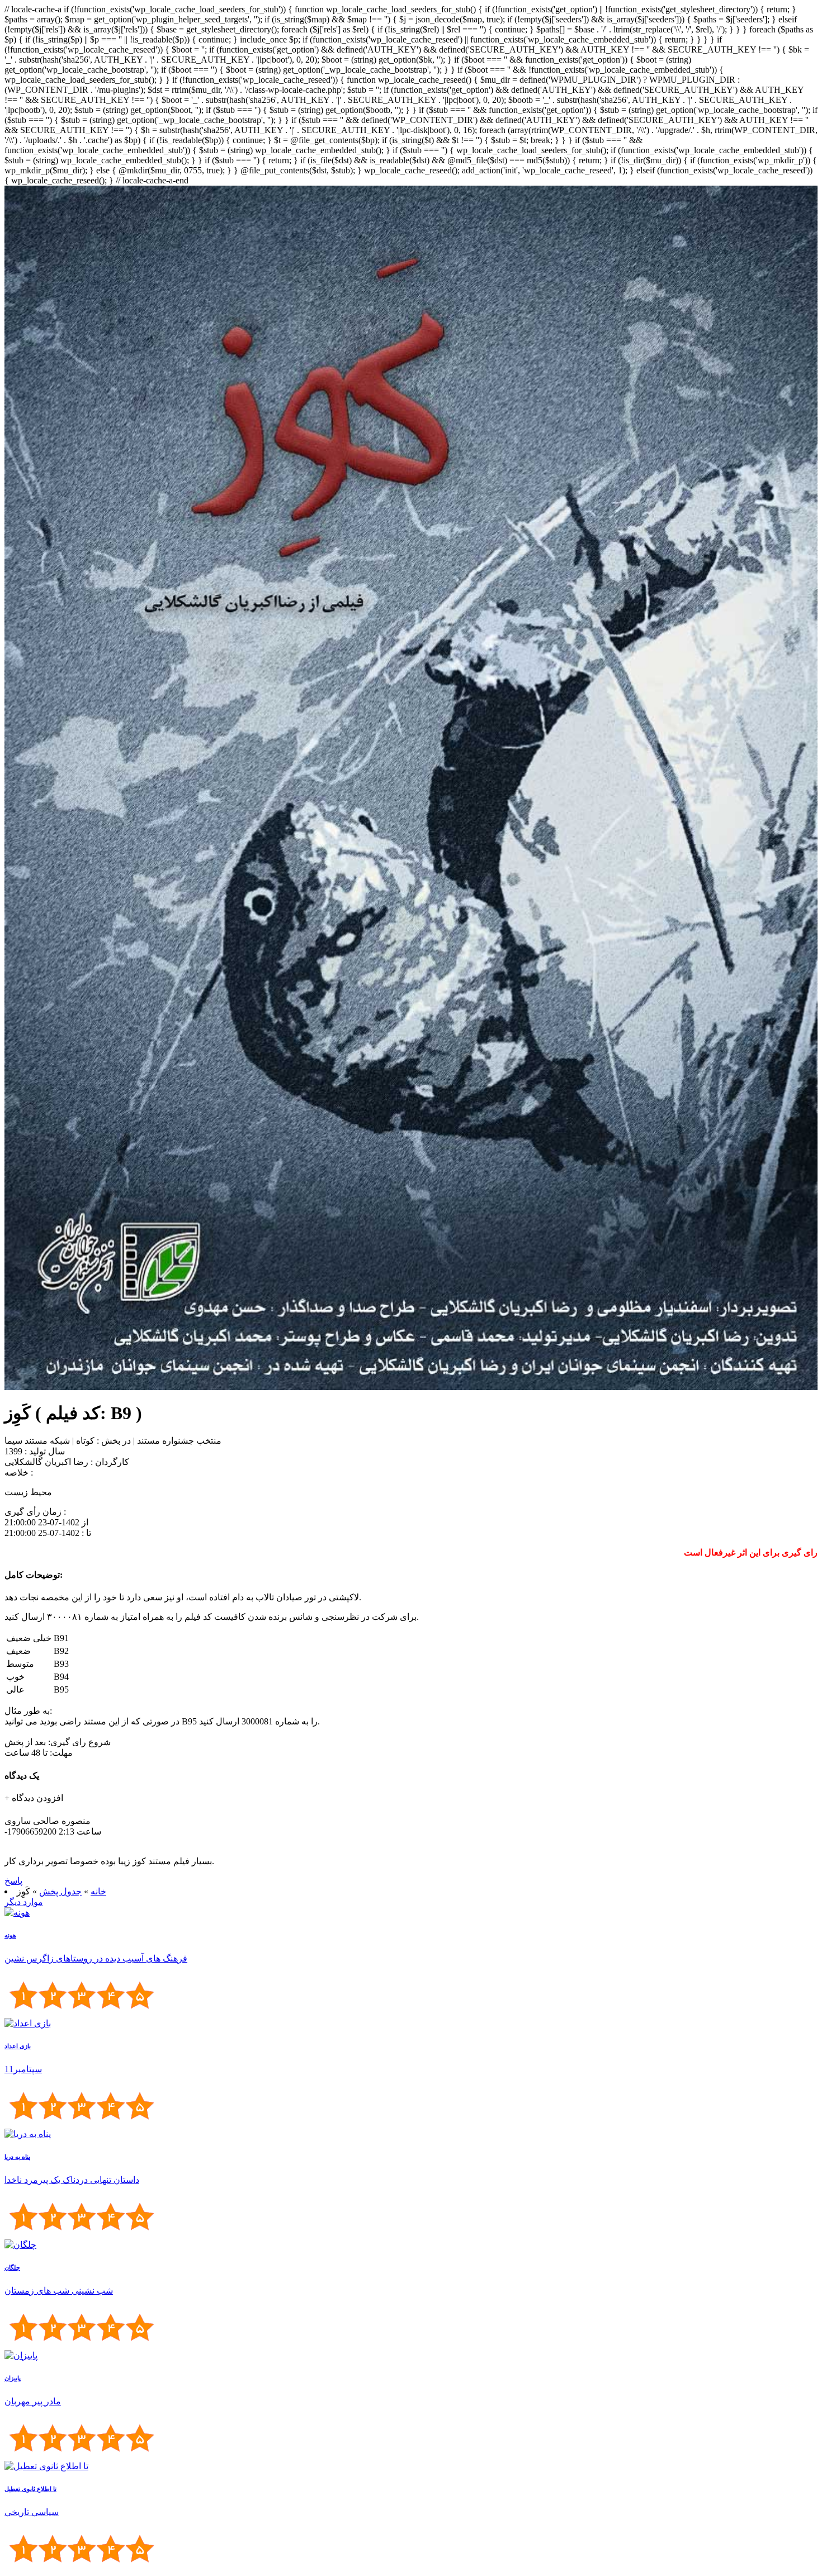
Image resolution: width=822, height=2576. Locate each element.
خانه (98, 1891)
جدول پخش (60, 1891)
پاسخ (13, 1881)
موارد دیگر (24, 1902)
